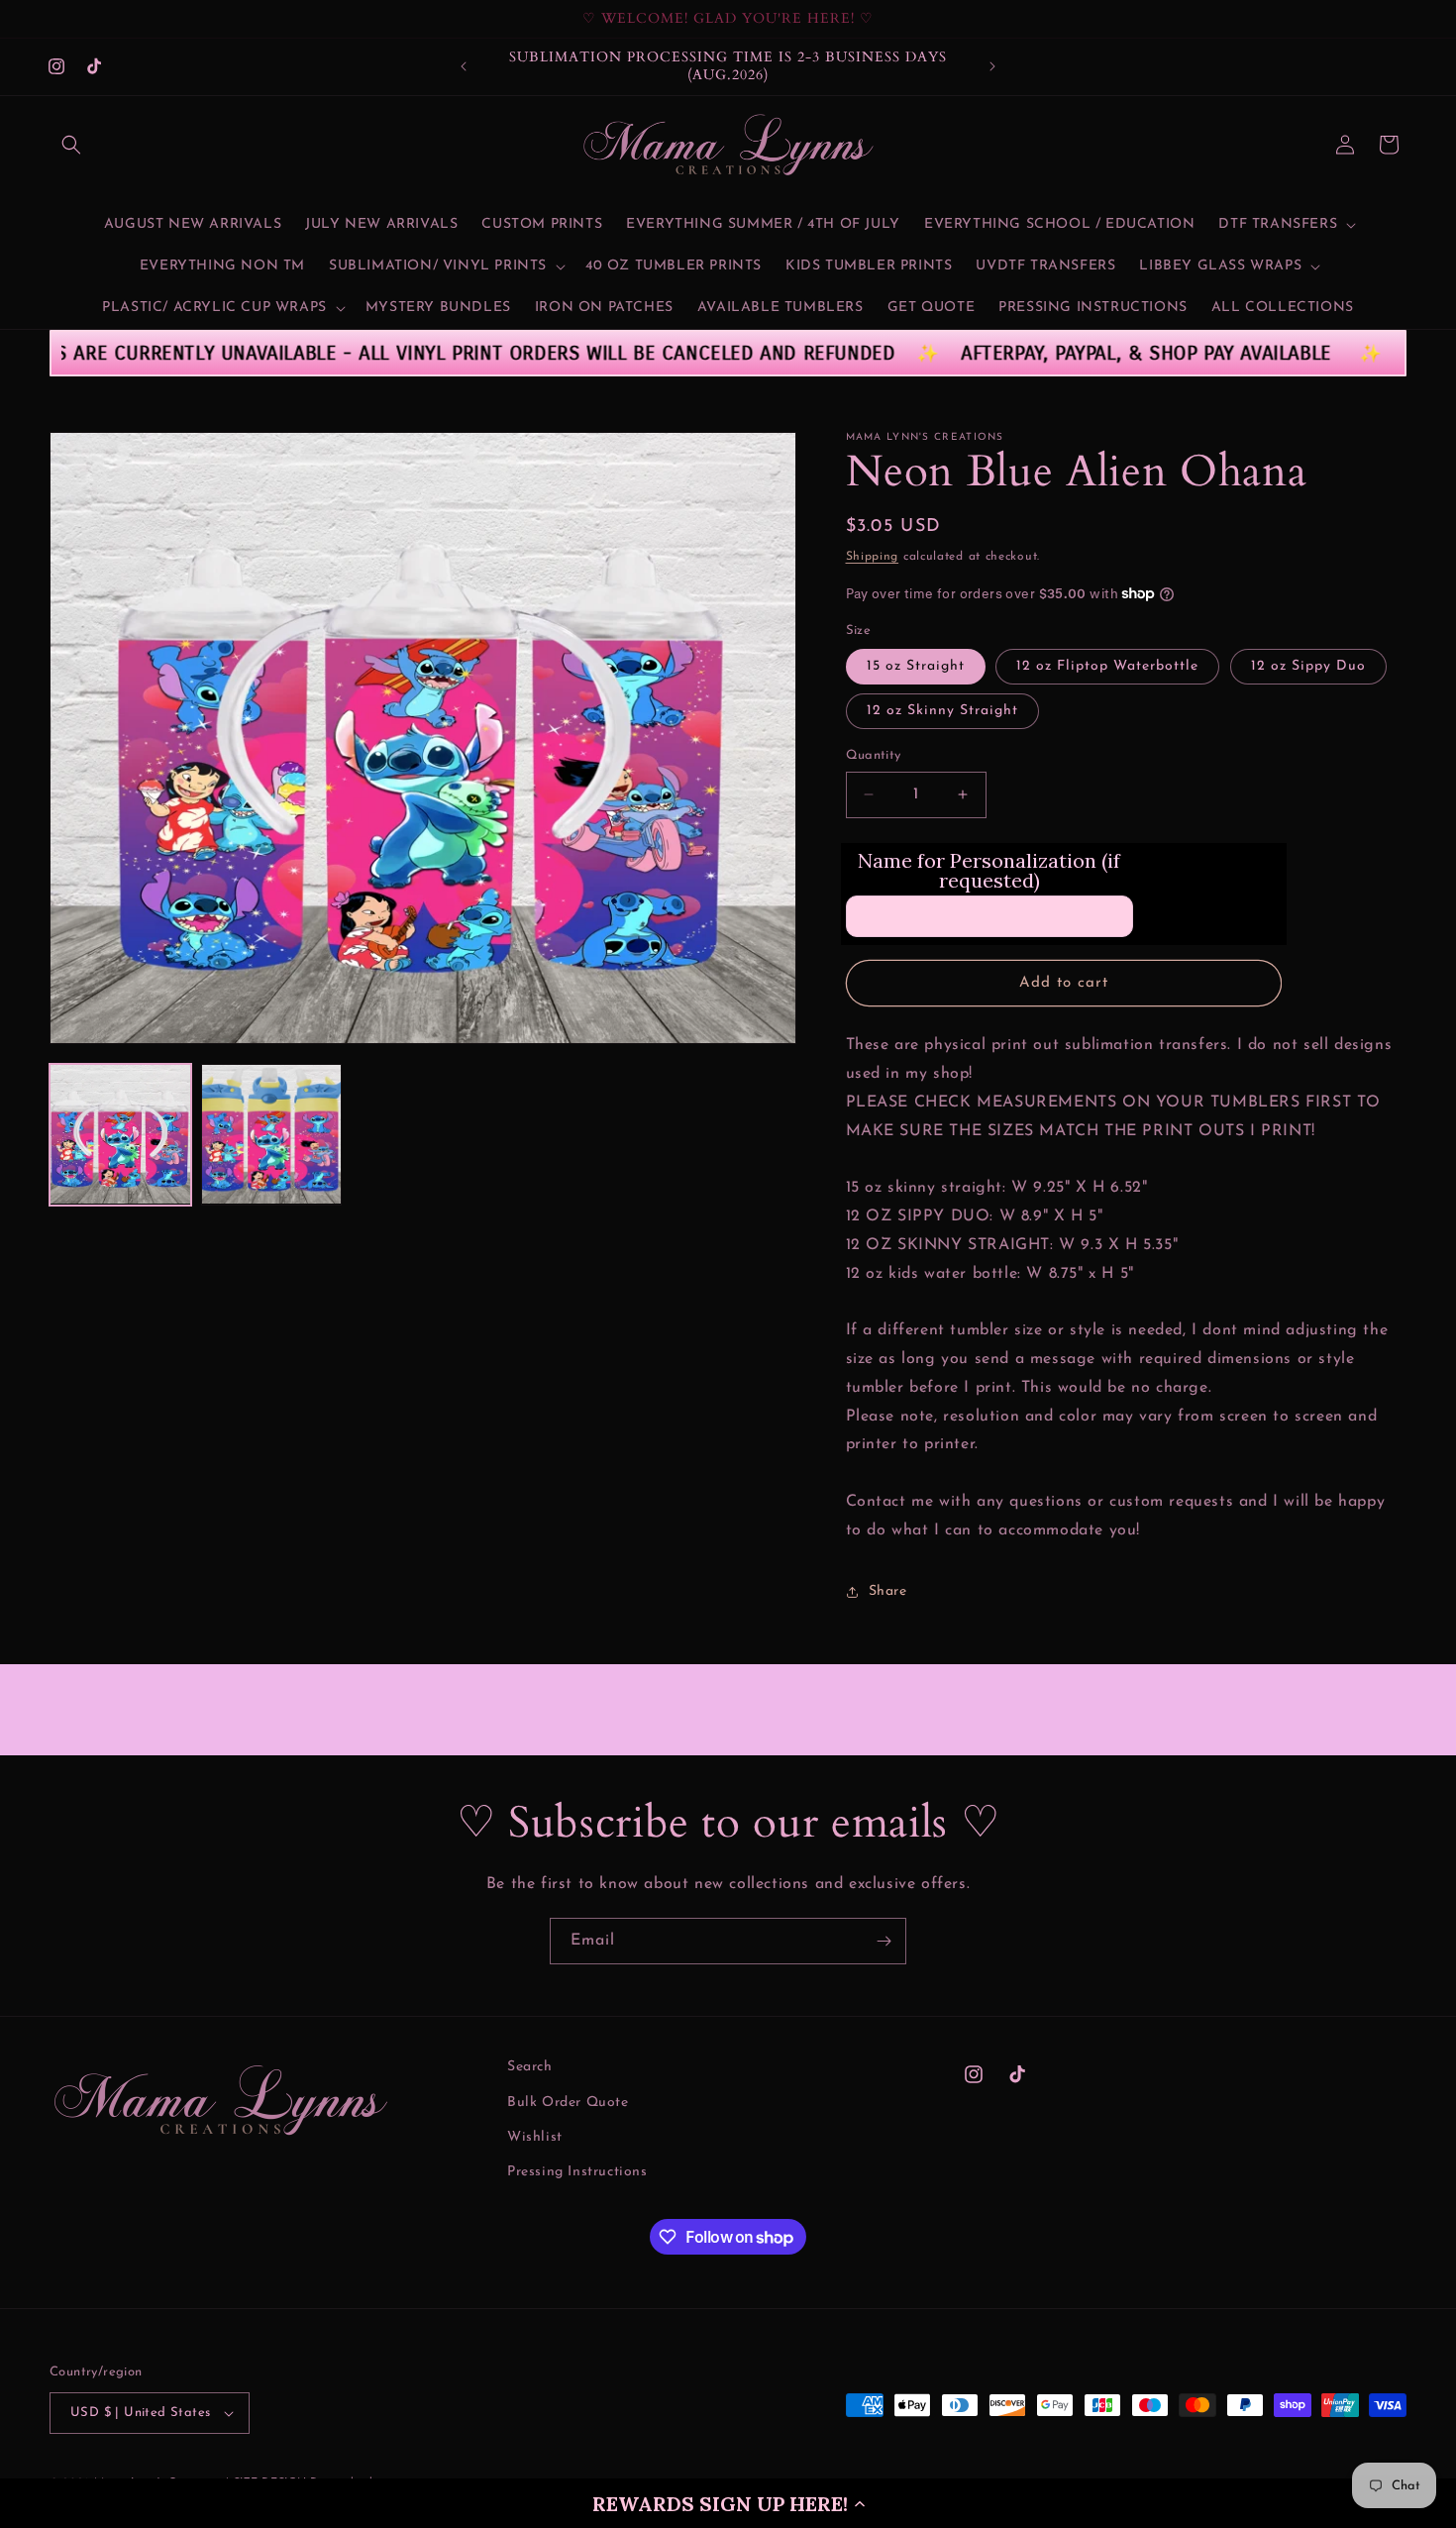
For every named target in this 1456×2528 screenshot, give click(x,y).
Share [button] (888, 1591)
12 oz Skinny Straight (942, 711)
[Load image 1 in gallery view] (120, 1135)
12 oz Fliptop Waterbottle (1107, 666)
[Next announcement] (992, 66)
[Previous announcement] (464, 66)
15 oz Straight (916, 666)
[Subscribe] (884, 1941)
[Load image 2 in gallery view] (272, 1135)
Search (530, 2067)
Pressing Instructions (577, 2172)
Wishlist (535, 2137)
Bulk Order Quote (568, 2103)
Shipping (873, 557)
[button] (728, 2503)
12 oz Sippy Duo (1308, 666)
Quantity (874, 755)
